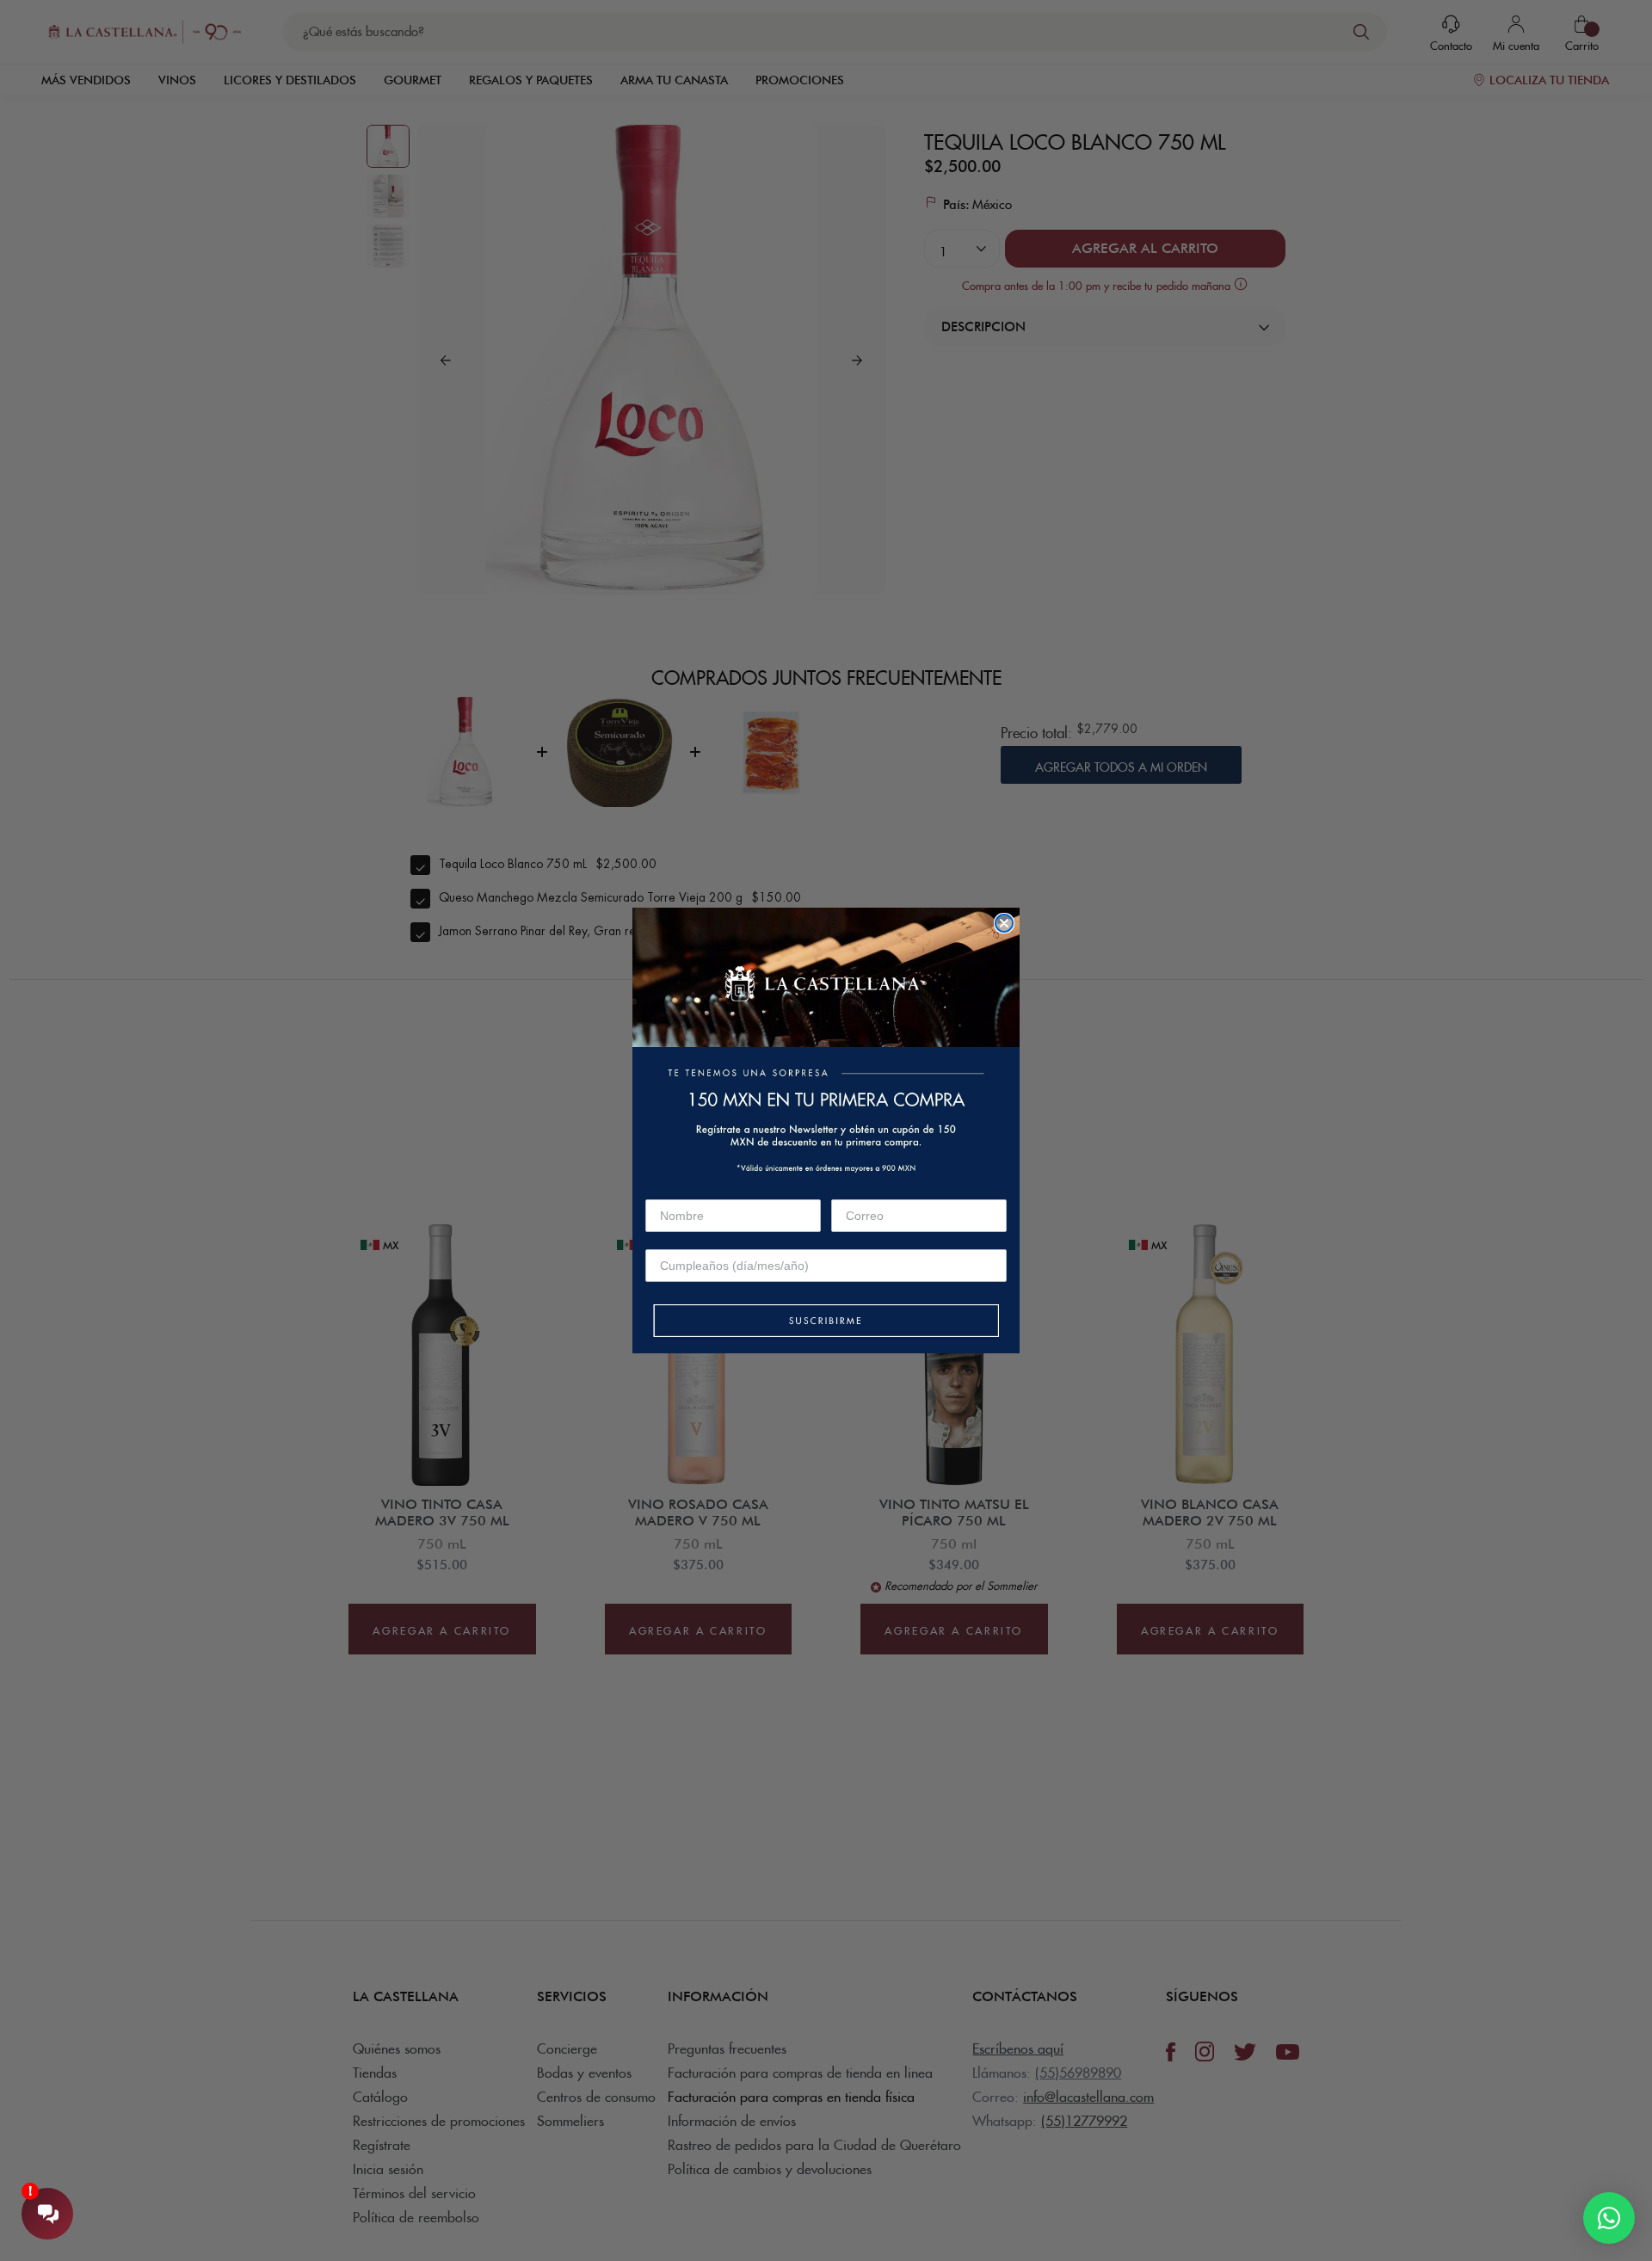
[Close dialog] (1004, 923)
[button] (826, 1322)
